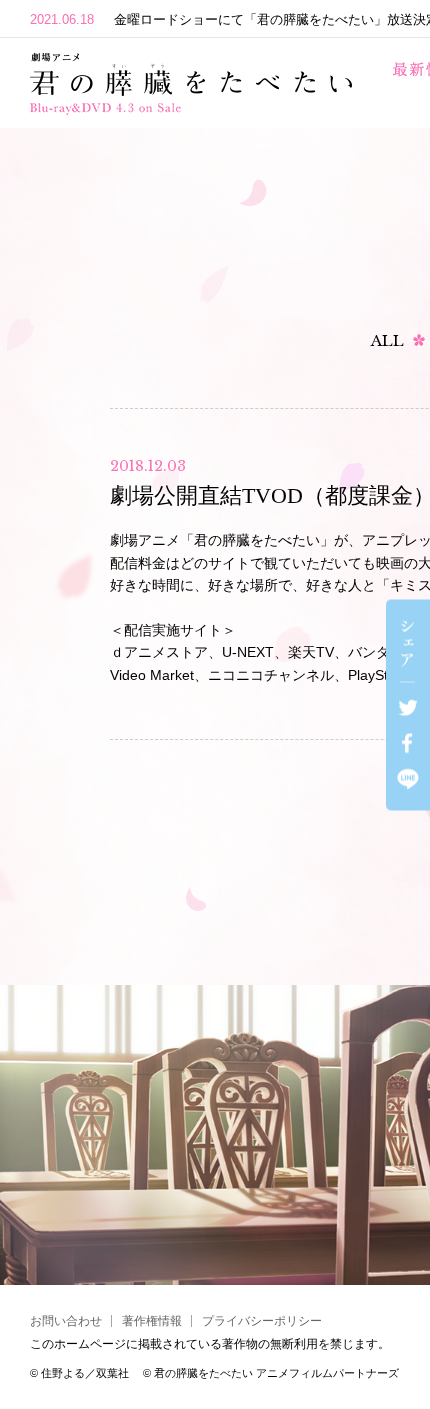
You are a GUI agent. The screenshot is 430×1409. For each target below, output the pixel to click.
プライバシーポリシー (262, 1321)
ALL (387, 340)
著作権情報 (152, 1321)
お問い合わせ (66, 1321)
